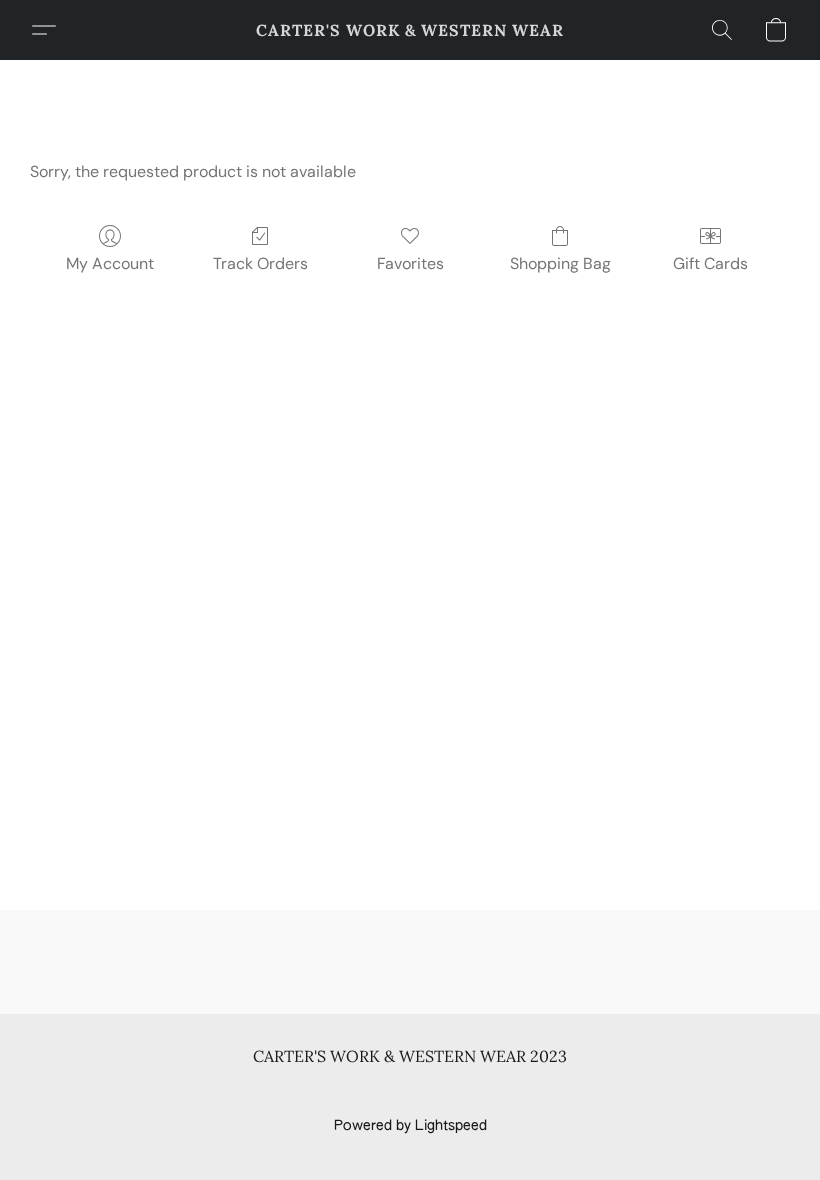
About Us (627, 1092)
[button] (410, 30)
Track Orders (260, 263)
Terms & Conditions (118, 1092)
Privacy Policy (248, 1092)
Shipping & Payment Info (392, 1092)
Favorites (410, 263)
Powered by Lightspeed (410, 1126)
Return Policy (534, 1092)
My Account (110, 263)
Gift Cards (710, 263)
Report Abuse (722, 1092)
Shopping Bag (560, 263)
